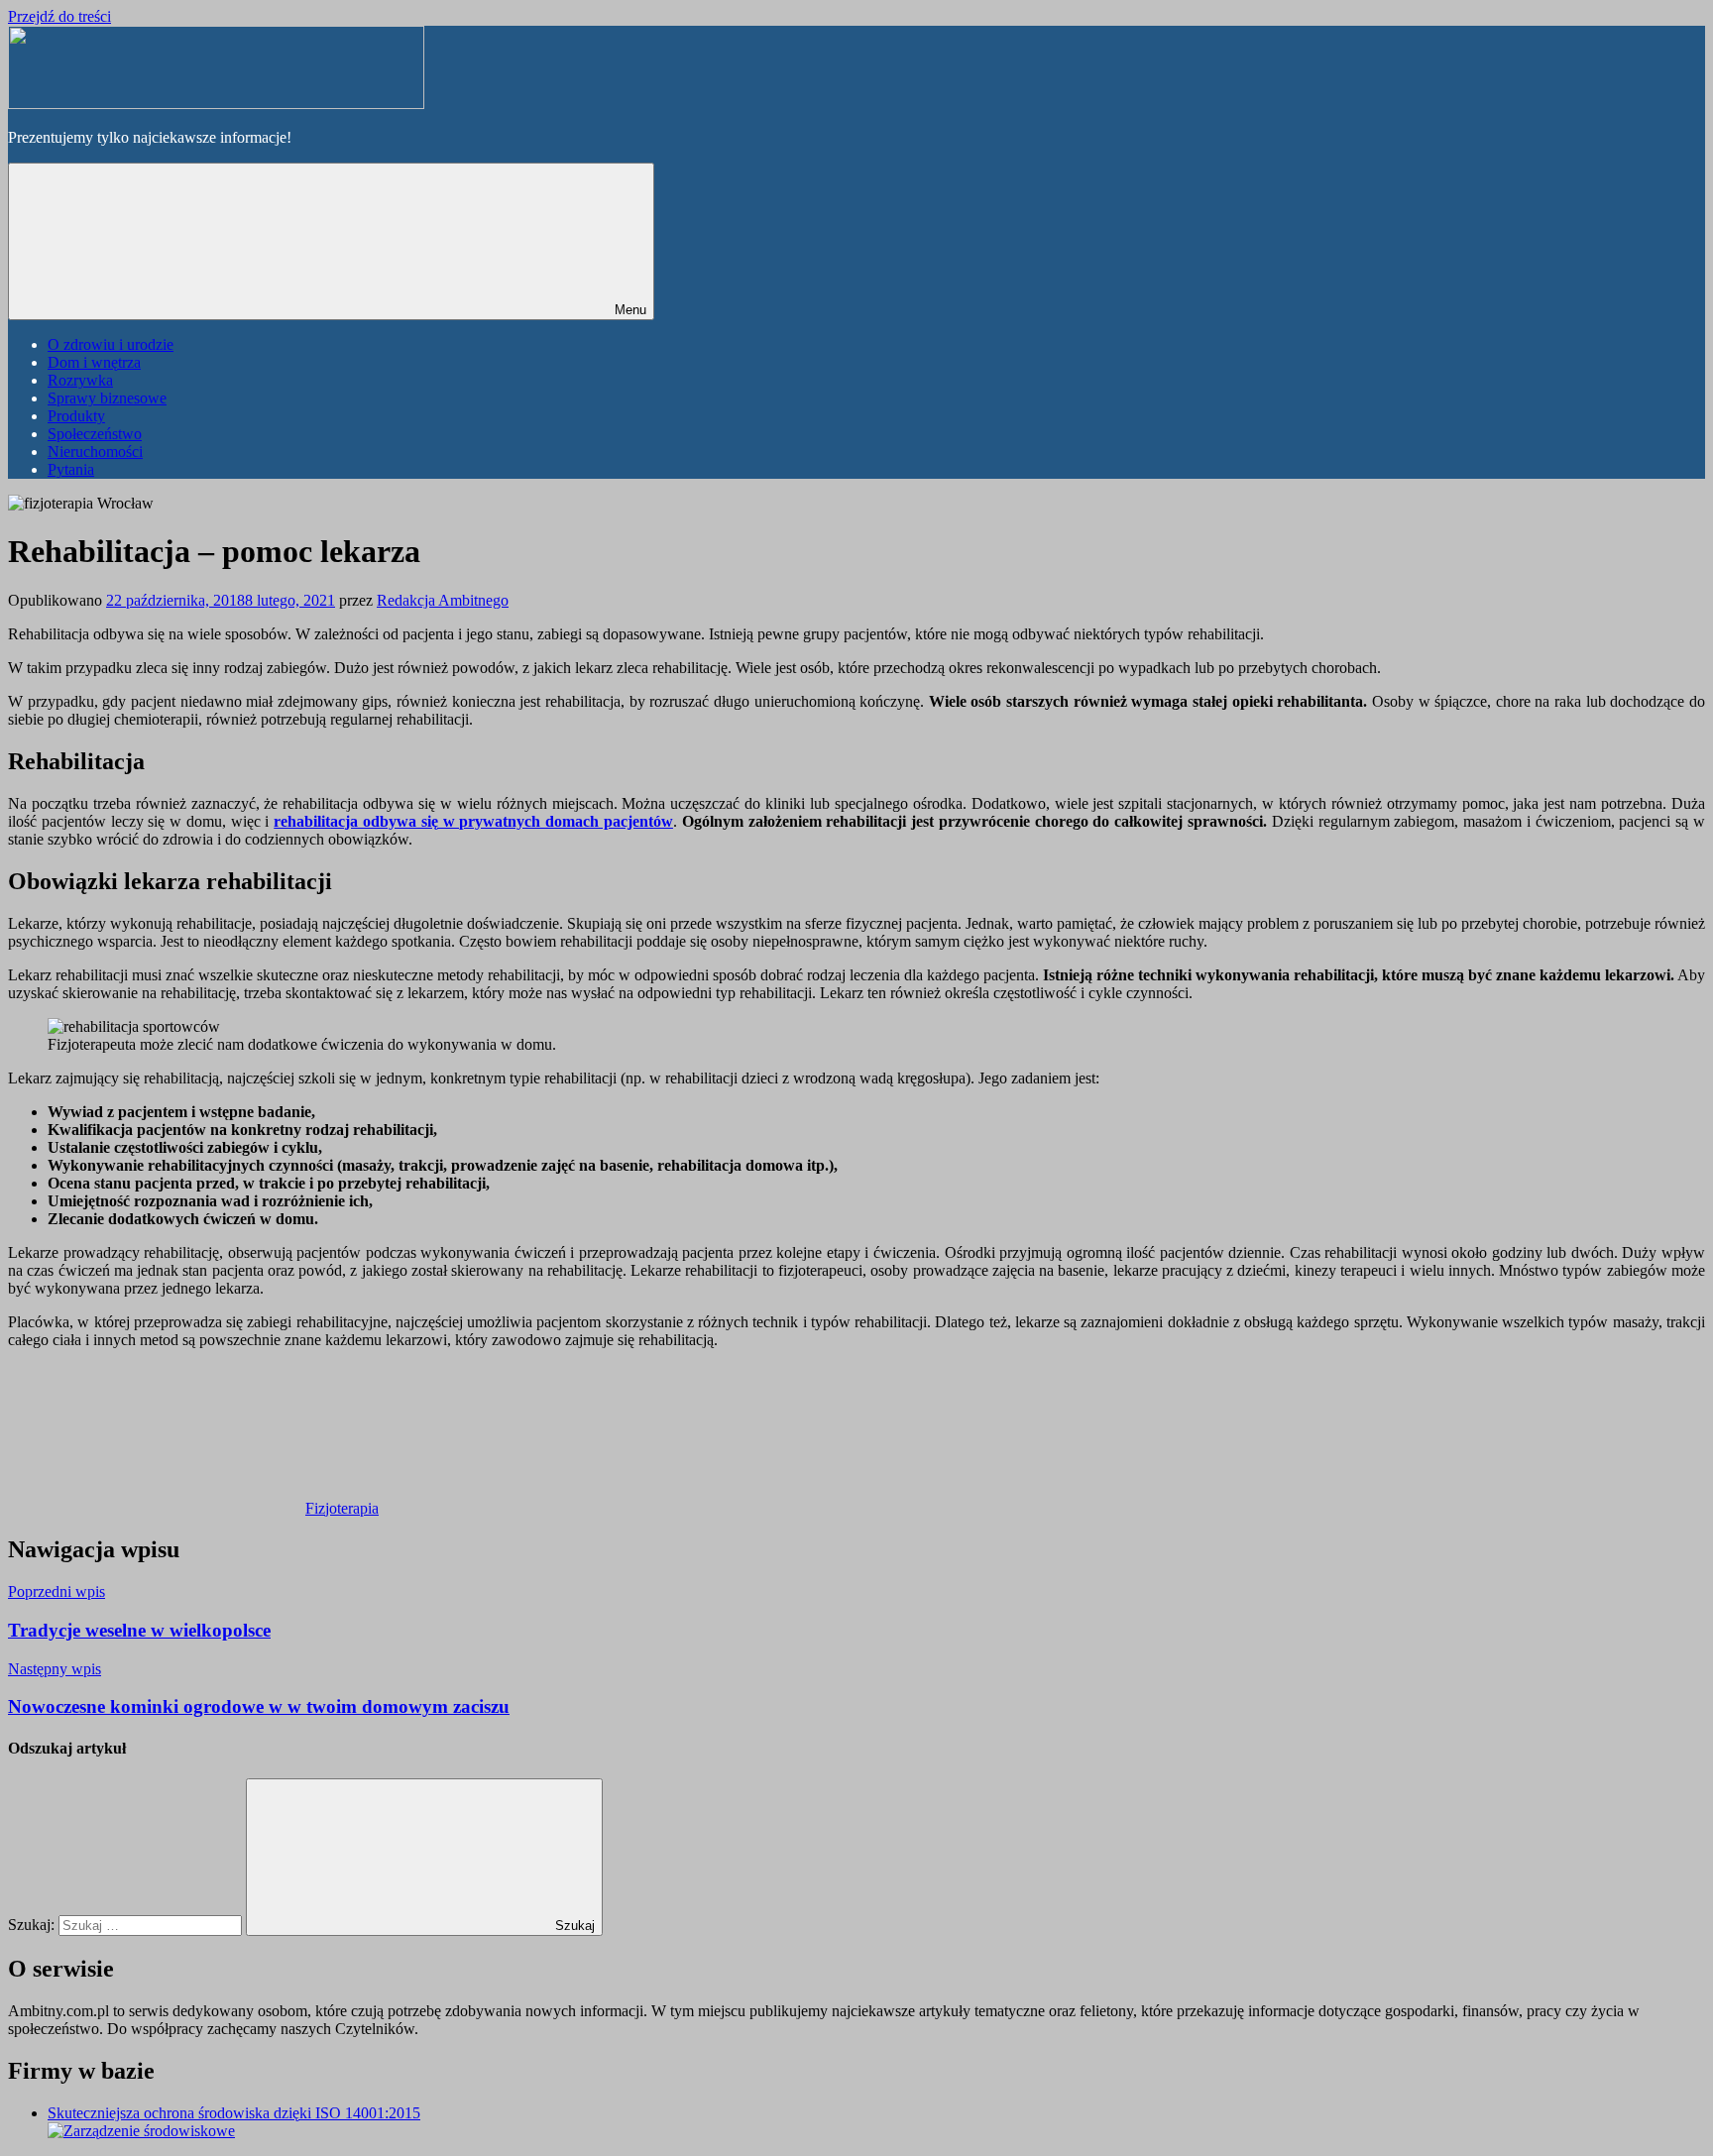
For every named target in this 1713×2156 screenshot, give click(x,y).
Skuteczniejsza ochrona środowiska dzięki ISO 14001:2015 (234, 2113)
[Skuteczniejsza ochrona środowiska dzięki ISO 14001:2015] (141, 2131)
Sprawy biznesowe (107, 398)
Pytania (71, 469)
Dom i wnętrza (94, 362)
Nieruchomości (95, 452)
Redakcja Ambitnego (443, 600)
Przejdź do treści (59, 16)
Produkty (76, 416)
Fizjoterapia (342, 1508)
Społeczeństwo (95, 434)
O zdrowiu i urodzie (111, 344)
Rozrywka (80, 380)
